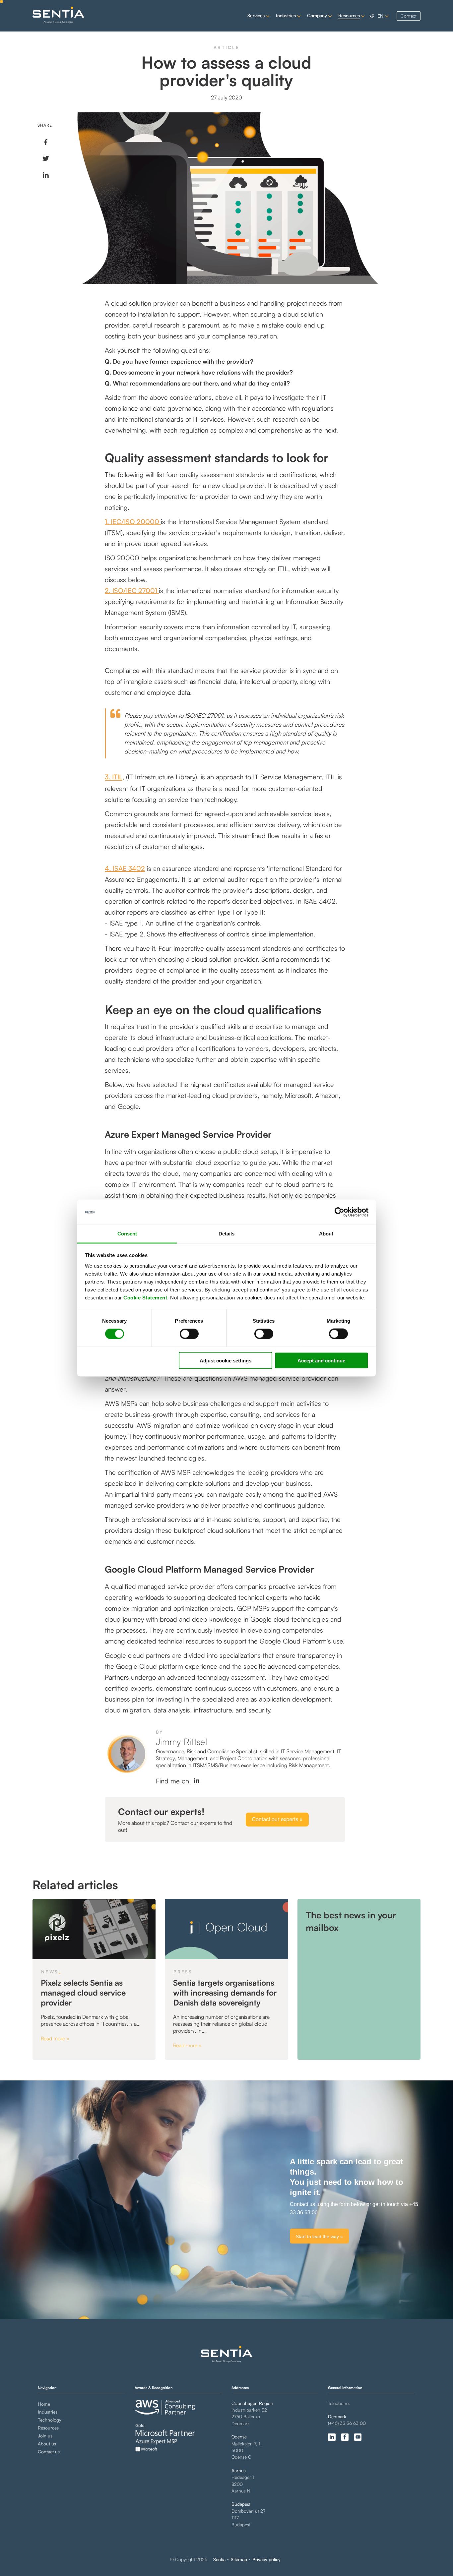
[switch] (184, 1334)
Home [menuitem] (44, 2404)
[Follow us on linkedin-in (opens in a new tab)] (332, 2437)
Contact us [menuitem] (49, 2452)
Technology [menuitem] (50, 2420)
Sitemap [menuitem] (239, 2559)
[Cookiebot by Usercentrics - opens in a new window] (339, 1212)
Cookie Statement (145, 1297)
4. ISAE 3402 (125, 868)
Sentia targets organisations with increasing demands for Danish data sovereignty (225, 1993)
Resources (349, 15)
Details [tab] (227, 1234)
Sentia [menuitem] (219, 2559)
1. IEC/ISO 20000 (133, 522)
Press (183, 1972)
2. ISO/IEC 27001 (132, 591)
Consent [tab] (127, 1234)
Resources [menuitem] (48, 2428)
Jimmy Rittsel (182, 1741)
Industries (286, 15)
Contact (409, 16)
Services (256, 15)
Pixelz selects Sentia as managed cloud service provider (83, 1993)
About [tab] (326, 1234)
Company (317, 15)
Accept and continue (321, 1360)
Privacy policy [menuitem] (266, 2559)
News (50, 1972)
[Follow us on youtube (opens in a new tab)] (358, 2437)
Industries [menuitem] (48, 2412)
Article (227, 47)
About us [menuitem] (47, 2444)
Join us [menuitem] (45, 2436)
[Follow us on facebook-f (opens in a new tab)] (345, 2437)
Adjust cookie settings (226, 1360)
